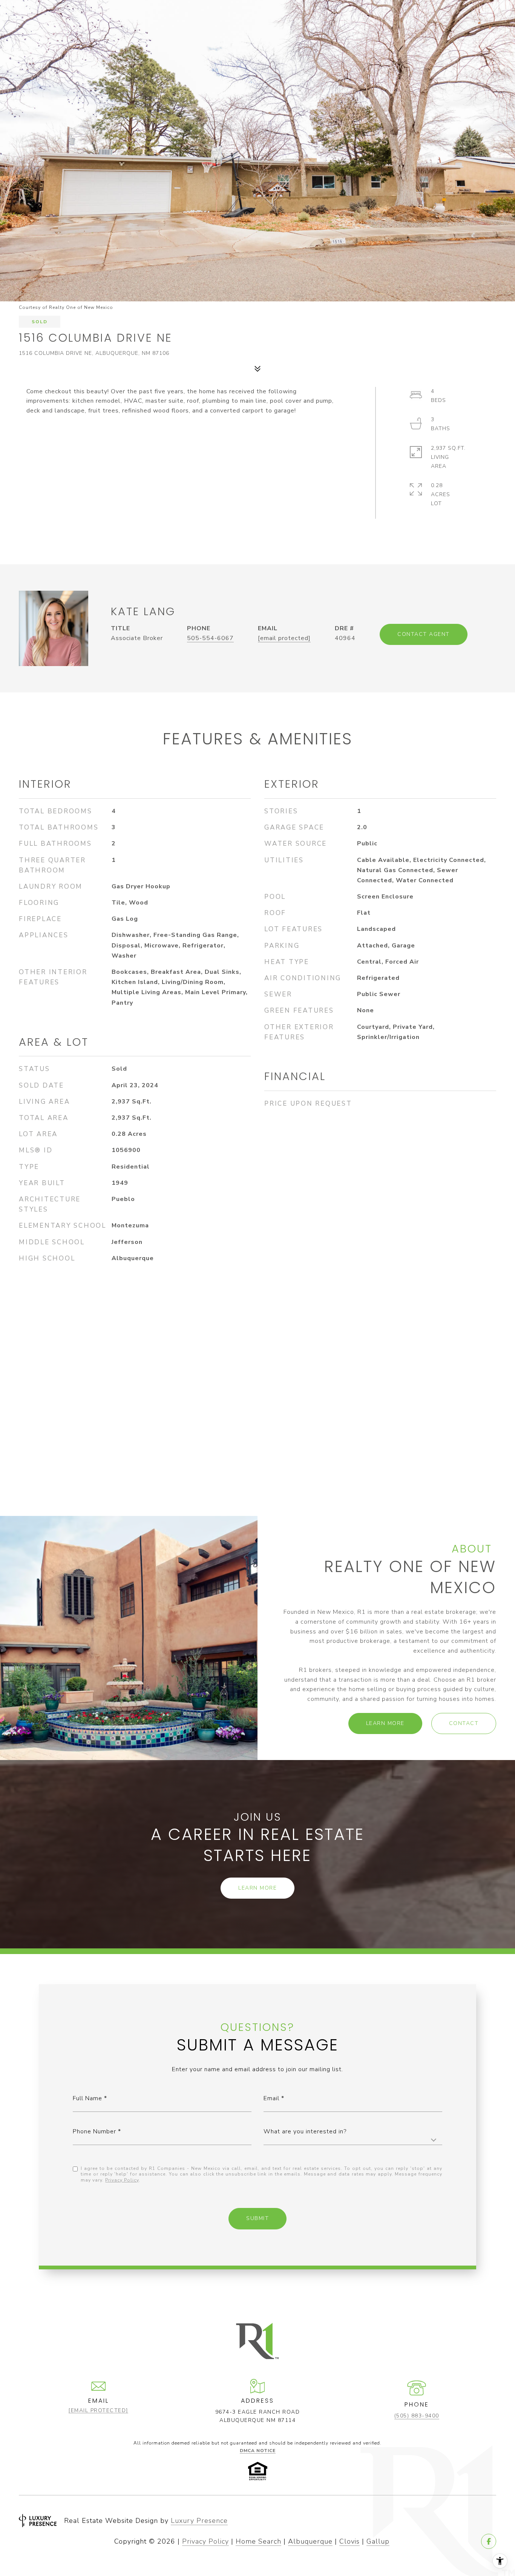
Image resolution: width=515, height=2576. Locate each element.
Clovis (349, 2541)
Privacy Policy (122, 2180)
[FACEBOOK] (489, 2541)
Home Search (258, 2541)
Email (271, 2098)
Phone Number (94, 2131)
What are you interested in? (305, 2131)
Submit (257, 2218)
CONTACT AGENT (424, 634)
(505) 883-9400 (417, 2416)
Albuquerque (310, 2541)
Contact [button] (464, 1723)
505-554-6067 (210, 638)
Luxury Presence (199, 2521)
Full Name (87, 2098)
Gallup (378, 2541)
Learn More (385, 1723)
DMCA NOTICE (258, 2451)
